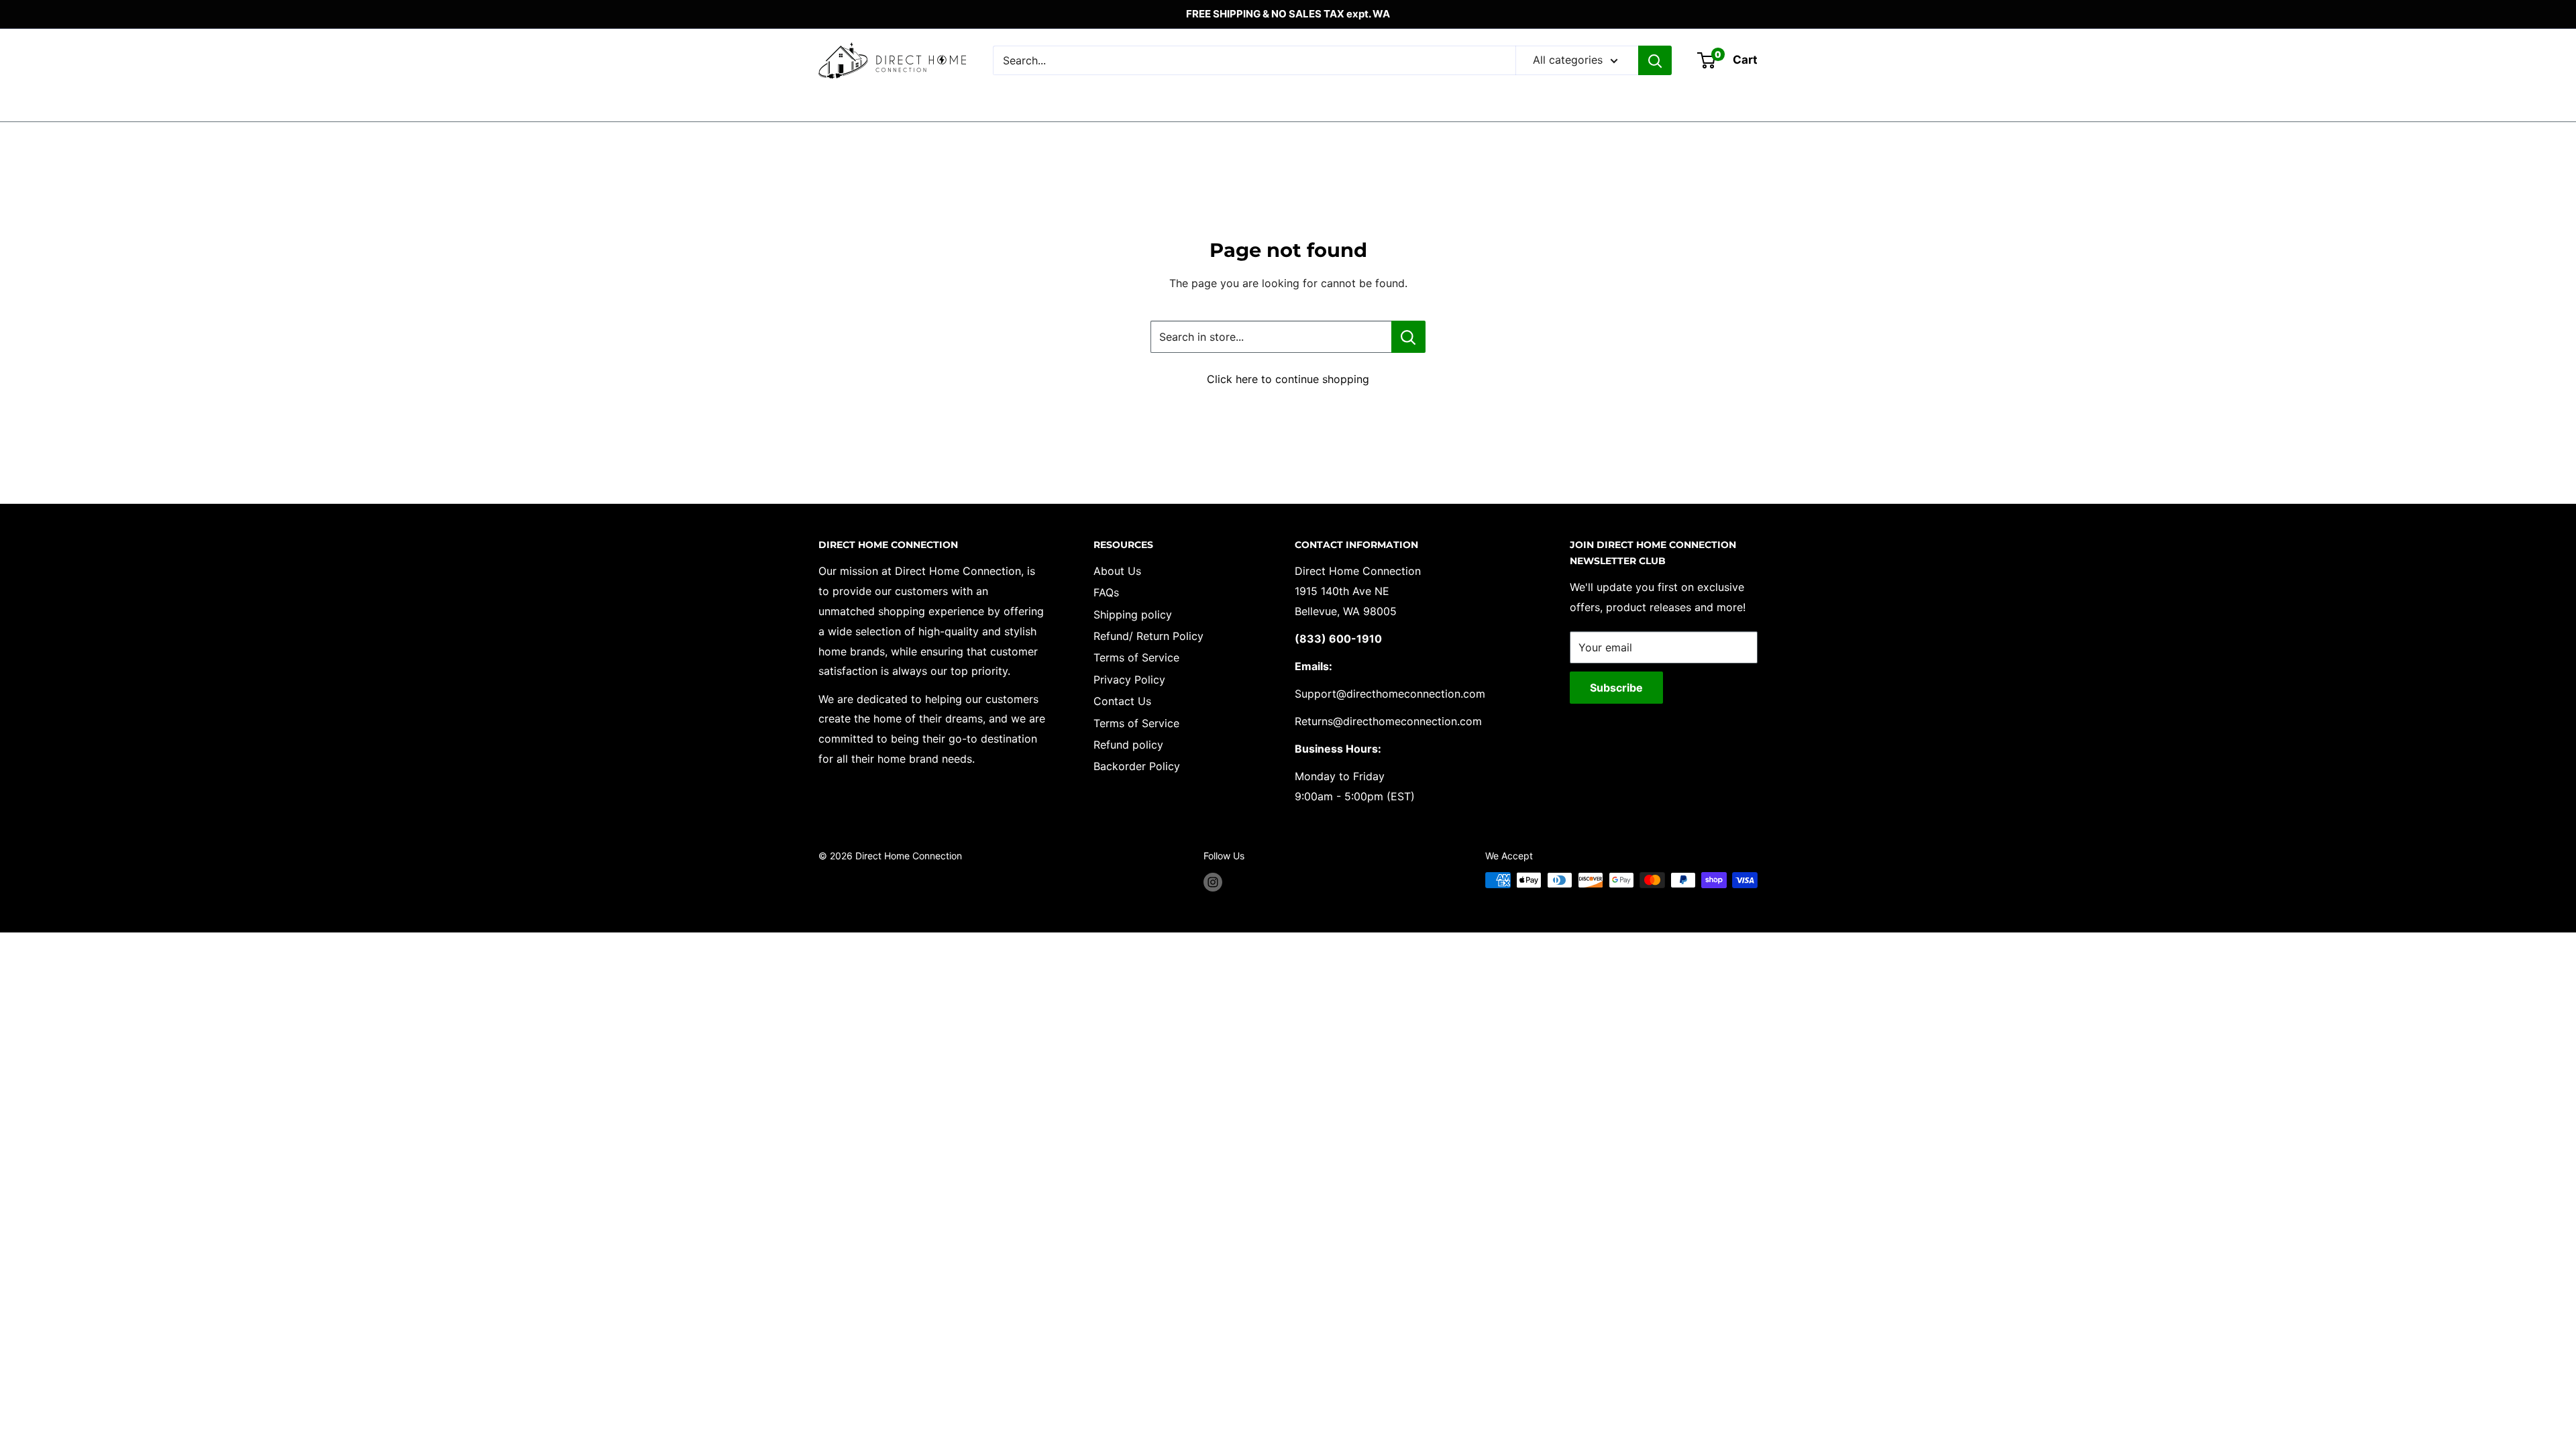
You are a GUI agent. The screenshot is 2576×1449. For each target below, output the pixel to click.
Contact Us (1122, 701)
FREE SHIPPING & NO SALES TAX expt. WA (1288, 14)
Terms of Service (1136, 657)
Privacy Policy (1129, 680)
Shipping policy (1133, 614)
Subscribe (1616, 688)
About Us (1117, 571)
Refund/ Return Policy (1148, 636)
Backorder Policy (1137, 766)
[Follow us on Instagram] (1213, 881)
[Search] (1655, 60)
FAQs (1106, 592)
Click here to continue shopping (1288, 379)
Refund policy (1128, 745)
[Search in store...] (1408, 337)
